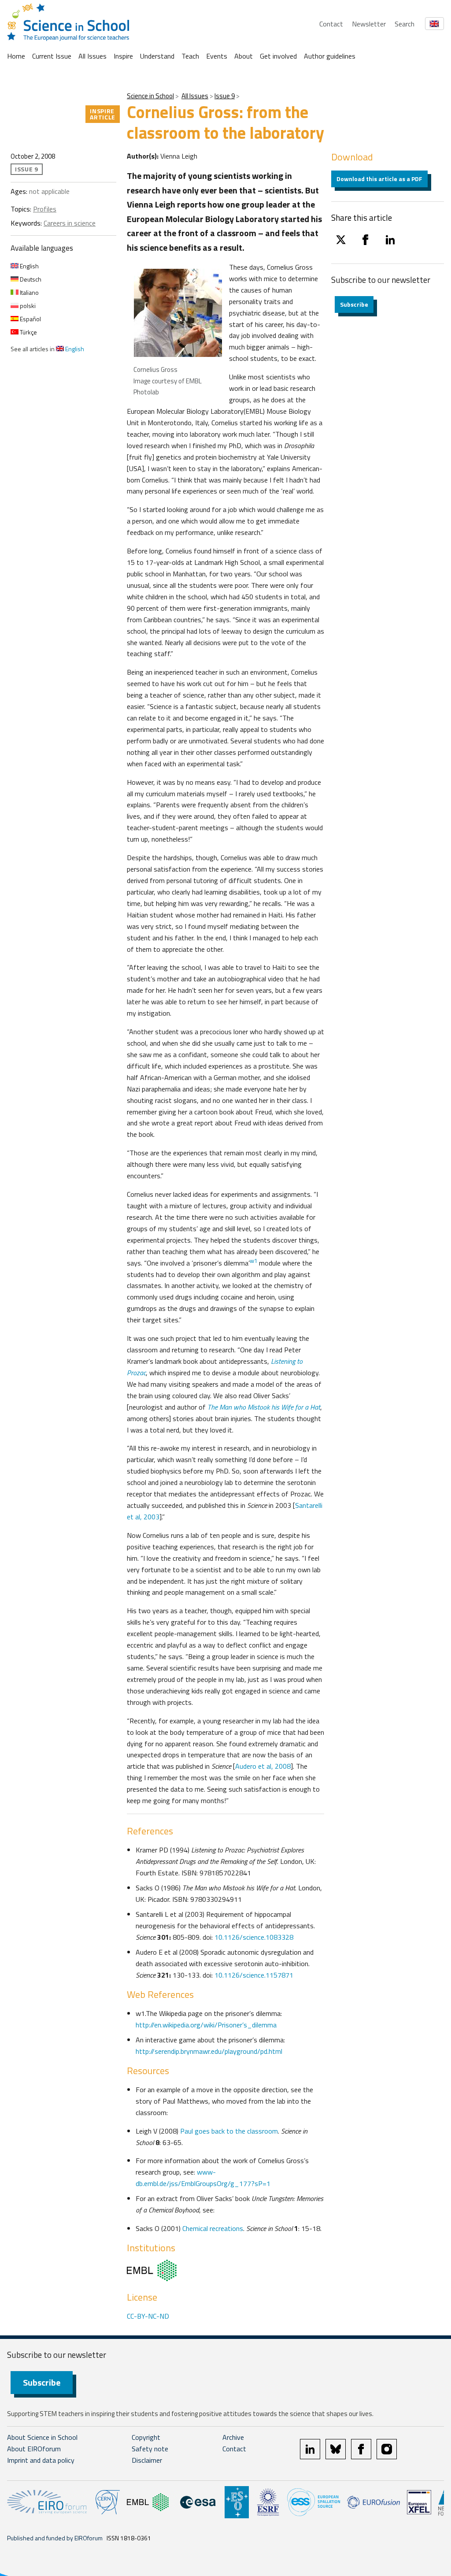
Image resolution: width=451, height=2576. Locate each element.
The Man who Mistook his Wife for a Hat (264, 1407)
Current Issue (52, 56)
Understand (157, 56)
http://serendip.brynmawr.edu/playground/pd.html (209, 2051)
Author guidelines (330, 56)
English (29, 266)
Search (405, 24)
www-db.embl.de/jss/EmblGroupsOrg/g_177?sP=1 (203, 2178)
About (244, 56)
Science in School (150, 96)
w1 (253, 1261)
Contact (331, 24)
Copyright (146, 2437)
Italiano (29, 292)
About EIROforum (34, 2449)
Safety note (150, 2449)
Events (217, 56)
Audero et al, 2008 (263, 1766)
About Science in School (42, 2437)
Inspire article (103, 114)
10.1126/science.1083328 (254, 1937)
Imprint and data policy (41, 2460)
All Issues (92, 56)
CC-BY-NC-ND (148, 2316)
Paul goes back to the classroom (229, 2131)
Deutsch (30, 279)
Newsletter (369, 24)
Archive (233, 2437)
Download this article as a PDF (379, 179)
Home (16, 56)
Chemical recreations (213, 2228)
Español (30, 319)
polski (27, 306)
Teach (190, 56)
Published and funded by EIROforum (55, 2538)
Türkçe (28, 332)
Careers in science (70, 223)
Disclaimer (147, 2460)
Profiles (45, 209)
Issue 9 (225, 96)
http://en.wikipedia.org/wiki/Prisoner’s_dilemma (206, 2025)
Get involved (278, 56)
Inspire (123, 56)
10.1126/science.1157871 (254, 1975)
